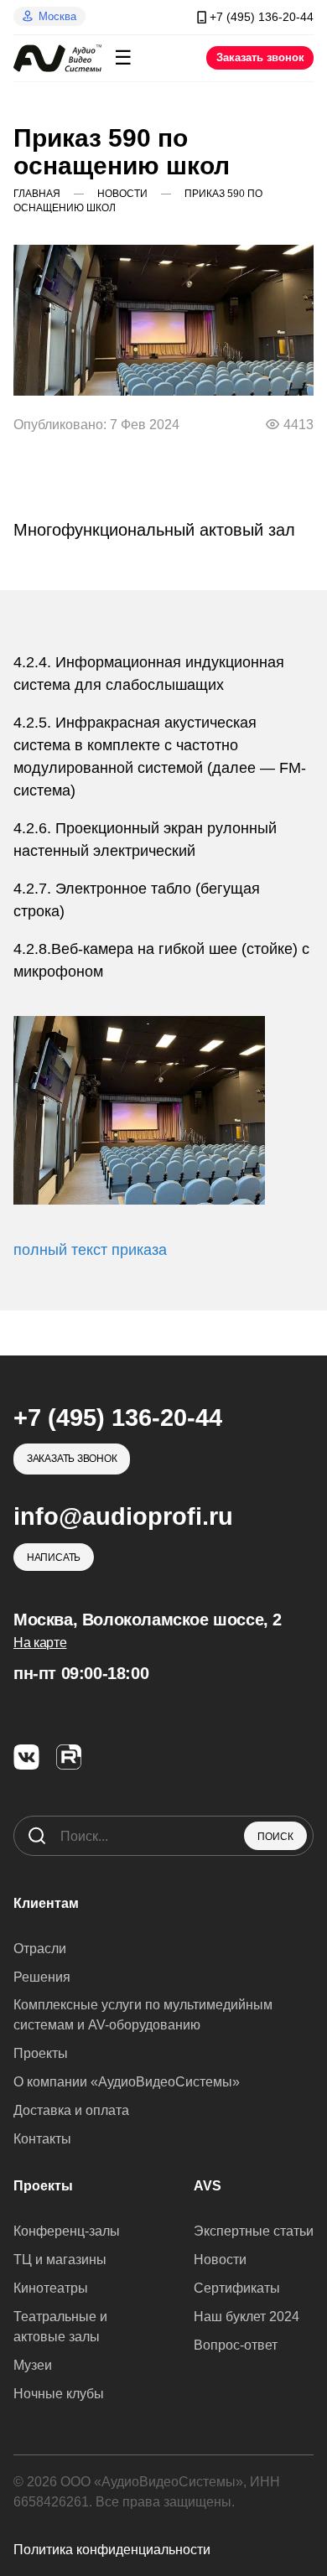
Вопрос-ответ (236, 2345)
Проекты (41, 2053)
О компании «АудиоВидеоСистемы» (127, 2082)
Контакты (42, 2139)
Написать (54, 1558)
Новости (220, 2260)
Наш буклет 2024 (247, 2317)
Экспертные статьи (254, 2231)
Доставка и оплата (71, 2110)
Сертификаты (237, 2288)
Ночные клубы (59, 2394)
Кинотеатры (51, 2288)
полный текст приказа (90, 1250)
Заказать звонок (260, 57)
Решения (42, 1977)
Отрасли (40, 1949)
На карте (40, 1643)
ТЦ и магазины (60, 2260)
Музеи (33, 2365)
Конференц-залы (67, 2231)
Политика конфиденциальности (112, 2550)
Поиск (275, 1837)
